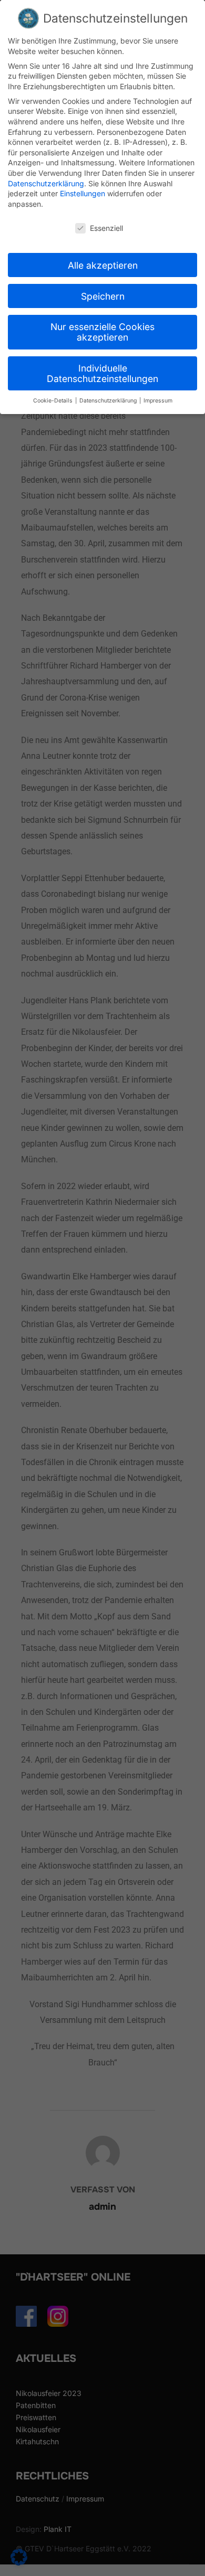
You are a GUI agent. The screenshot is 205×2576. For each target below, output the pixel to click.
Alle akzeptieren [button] (103, 265)
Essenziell (106, 228)
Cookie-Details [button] (54, 401)
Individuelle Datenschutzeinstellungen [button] (102, 373)
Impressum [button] (158, 401)
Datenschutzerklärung (46, 183)
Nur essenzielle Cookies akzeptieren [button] (102, 332)
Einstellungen (83, 193)
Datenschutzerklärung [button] (109, 401)
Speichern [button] (103, 296)
